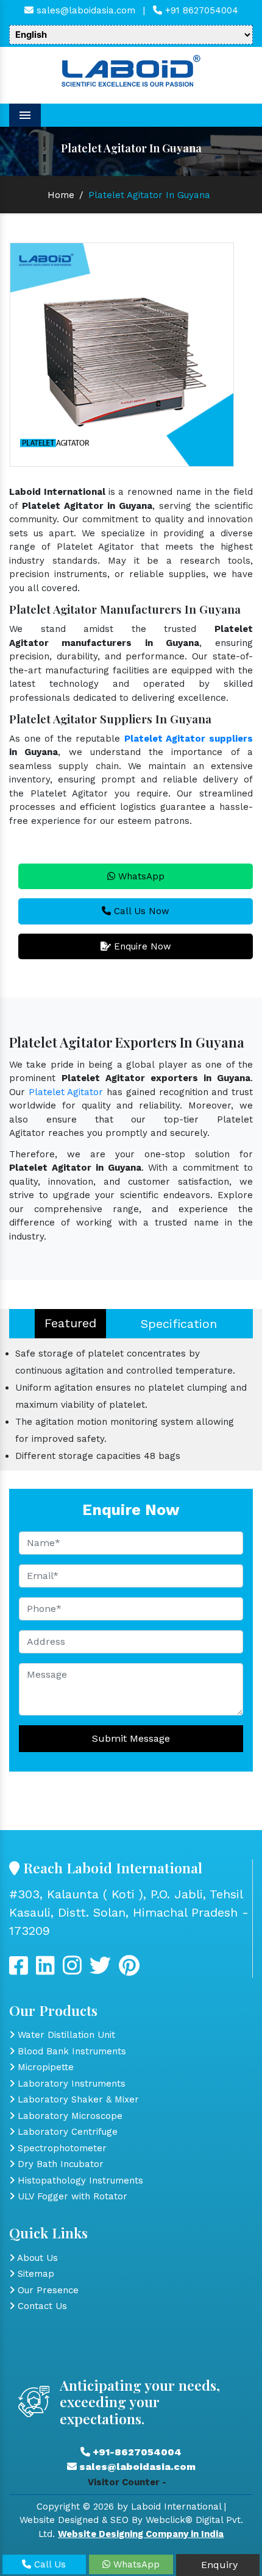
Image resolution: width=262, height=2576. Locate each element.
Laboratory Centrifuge (66, 2132)
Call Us (48, 2564)
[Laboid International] (131, 69)
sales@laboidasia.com (84, 10)
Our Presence (47, 2290)
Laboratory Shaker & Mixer (77, 2099)
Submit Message (131, 1738)
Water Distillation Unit (65, 2035)
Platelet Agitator (66, 1092)
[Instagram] (72, 1970)
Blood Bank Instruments (70, 2051)
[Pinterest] (129, 1970)
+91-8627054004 (136, 2452)
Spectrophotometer (61, 2148)
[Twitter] (45, 1970)
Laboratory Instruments (70, 2084)
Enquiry (218, 2565)
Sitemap (34, 2274)
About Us (36, 2258)
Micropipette (44, 2067)
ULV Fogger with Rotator (71, 2196)
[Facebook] (19, 1970)
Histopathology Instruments (79, 2180)
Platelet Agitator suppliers (189, 739)
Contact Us (41, 2306)
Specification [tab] (179, 1324)
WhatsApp (140, 876)
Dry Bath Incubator (59, 2164)
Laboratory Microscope (69, 2116)
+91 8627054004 (200, 10)
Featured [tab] (70, 1323)
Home (61, 195)
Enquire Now (141, 946)
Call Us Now (140, 911)
